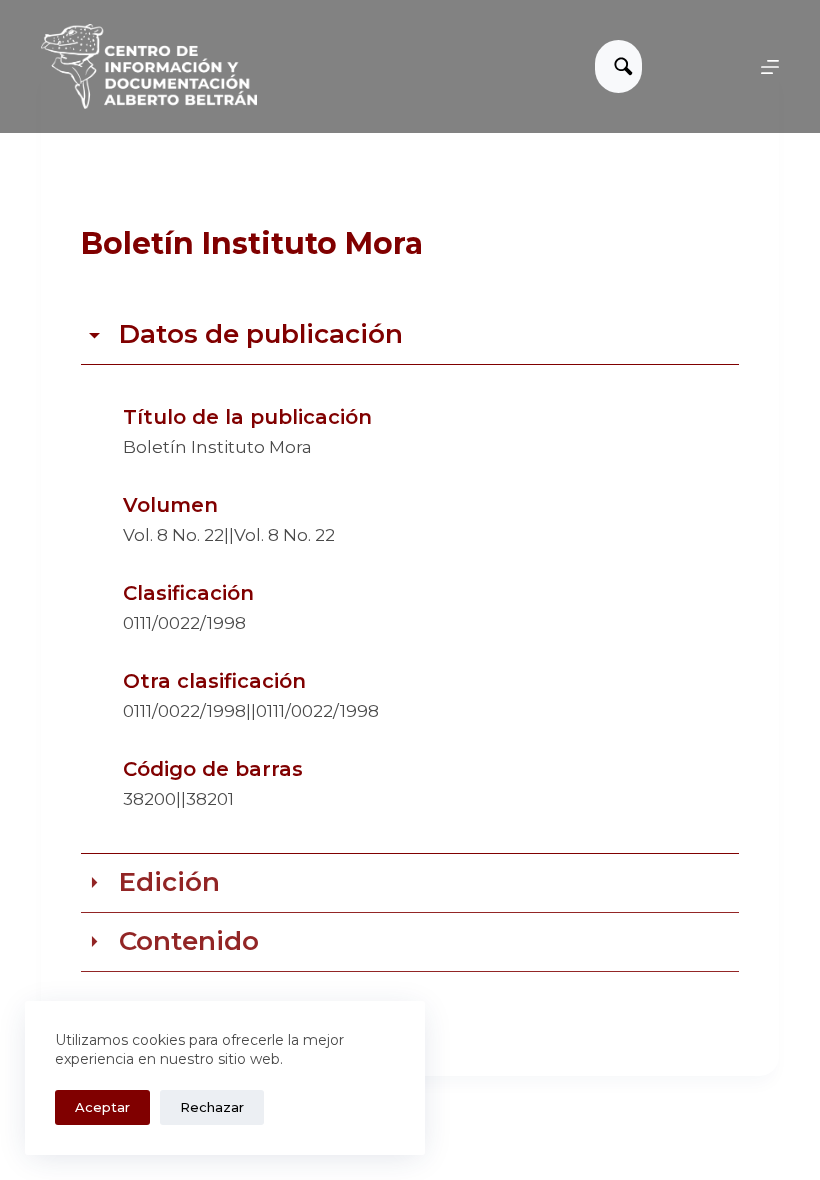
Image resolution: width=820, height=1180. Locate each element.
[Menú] (770, 67)
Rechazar (212, 1107)
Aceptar (102, 1107)
